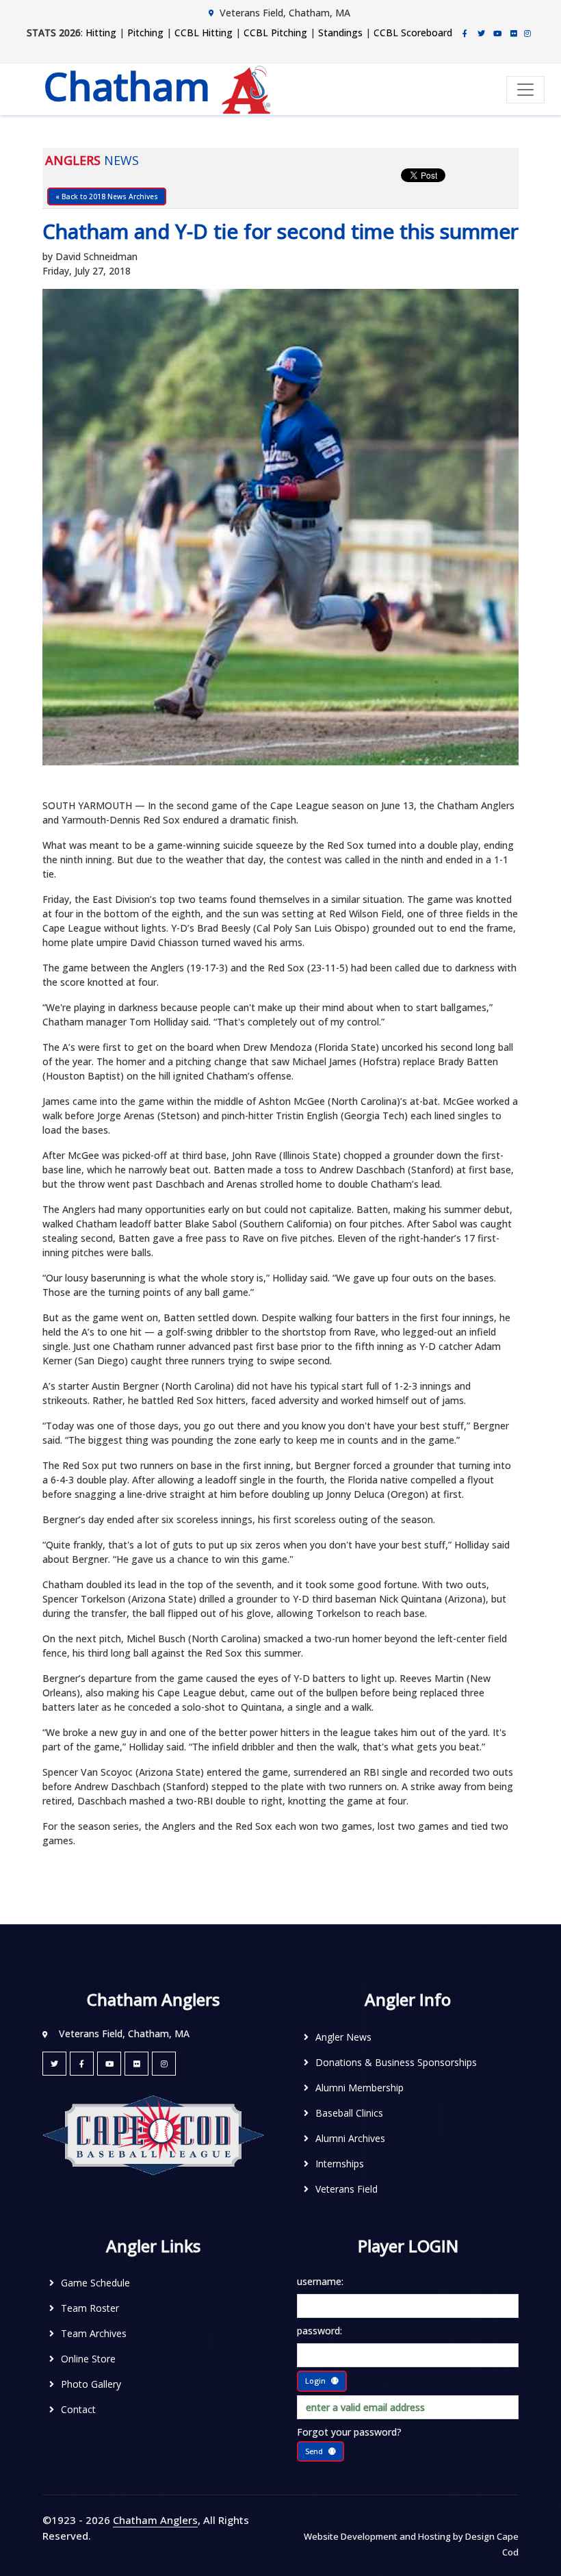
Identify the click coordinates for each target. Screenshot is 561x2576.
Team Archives (94, 2333)
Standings (340, 33)
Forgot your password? (349, 2432)
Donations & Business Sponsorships (396, 2062)
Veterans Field (347, 2189)
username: (320, 2281)
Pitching (145, 33)
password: (319, 2331)
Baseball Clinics (349, 2113)
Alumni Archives (350, 2138)
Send (314, 2451)
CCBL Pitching (275, 33)
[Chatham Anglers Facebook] (465, 33)
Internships (340, 2164)
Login (315, 2381)
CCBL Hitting (204, 33)
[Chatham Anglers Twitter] (481, 33)
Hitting (101, 33)
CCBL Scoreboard (413, 33)
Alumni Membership (360, 2088)
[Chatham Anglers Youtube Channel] (497, 33)
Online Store (88, 2359)
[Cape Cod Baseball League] (153, 2134)
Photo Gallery (91, 2384)
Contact (78, 2409)
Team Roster (90, 2308)
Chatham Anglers (155, 2520)
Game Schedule (95, 2283)
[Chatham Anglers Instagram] (527, 33)
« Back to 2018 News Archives (107, 196)
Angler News (343, 2037)
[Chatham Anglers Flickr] (514, 33)
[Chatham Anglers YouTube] (109, 2064)
